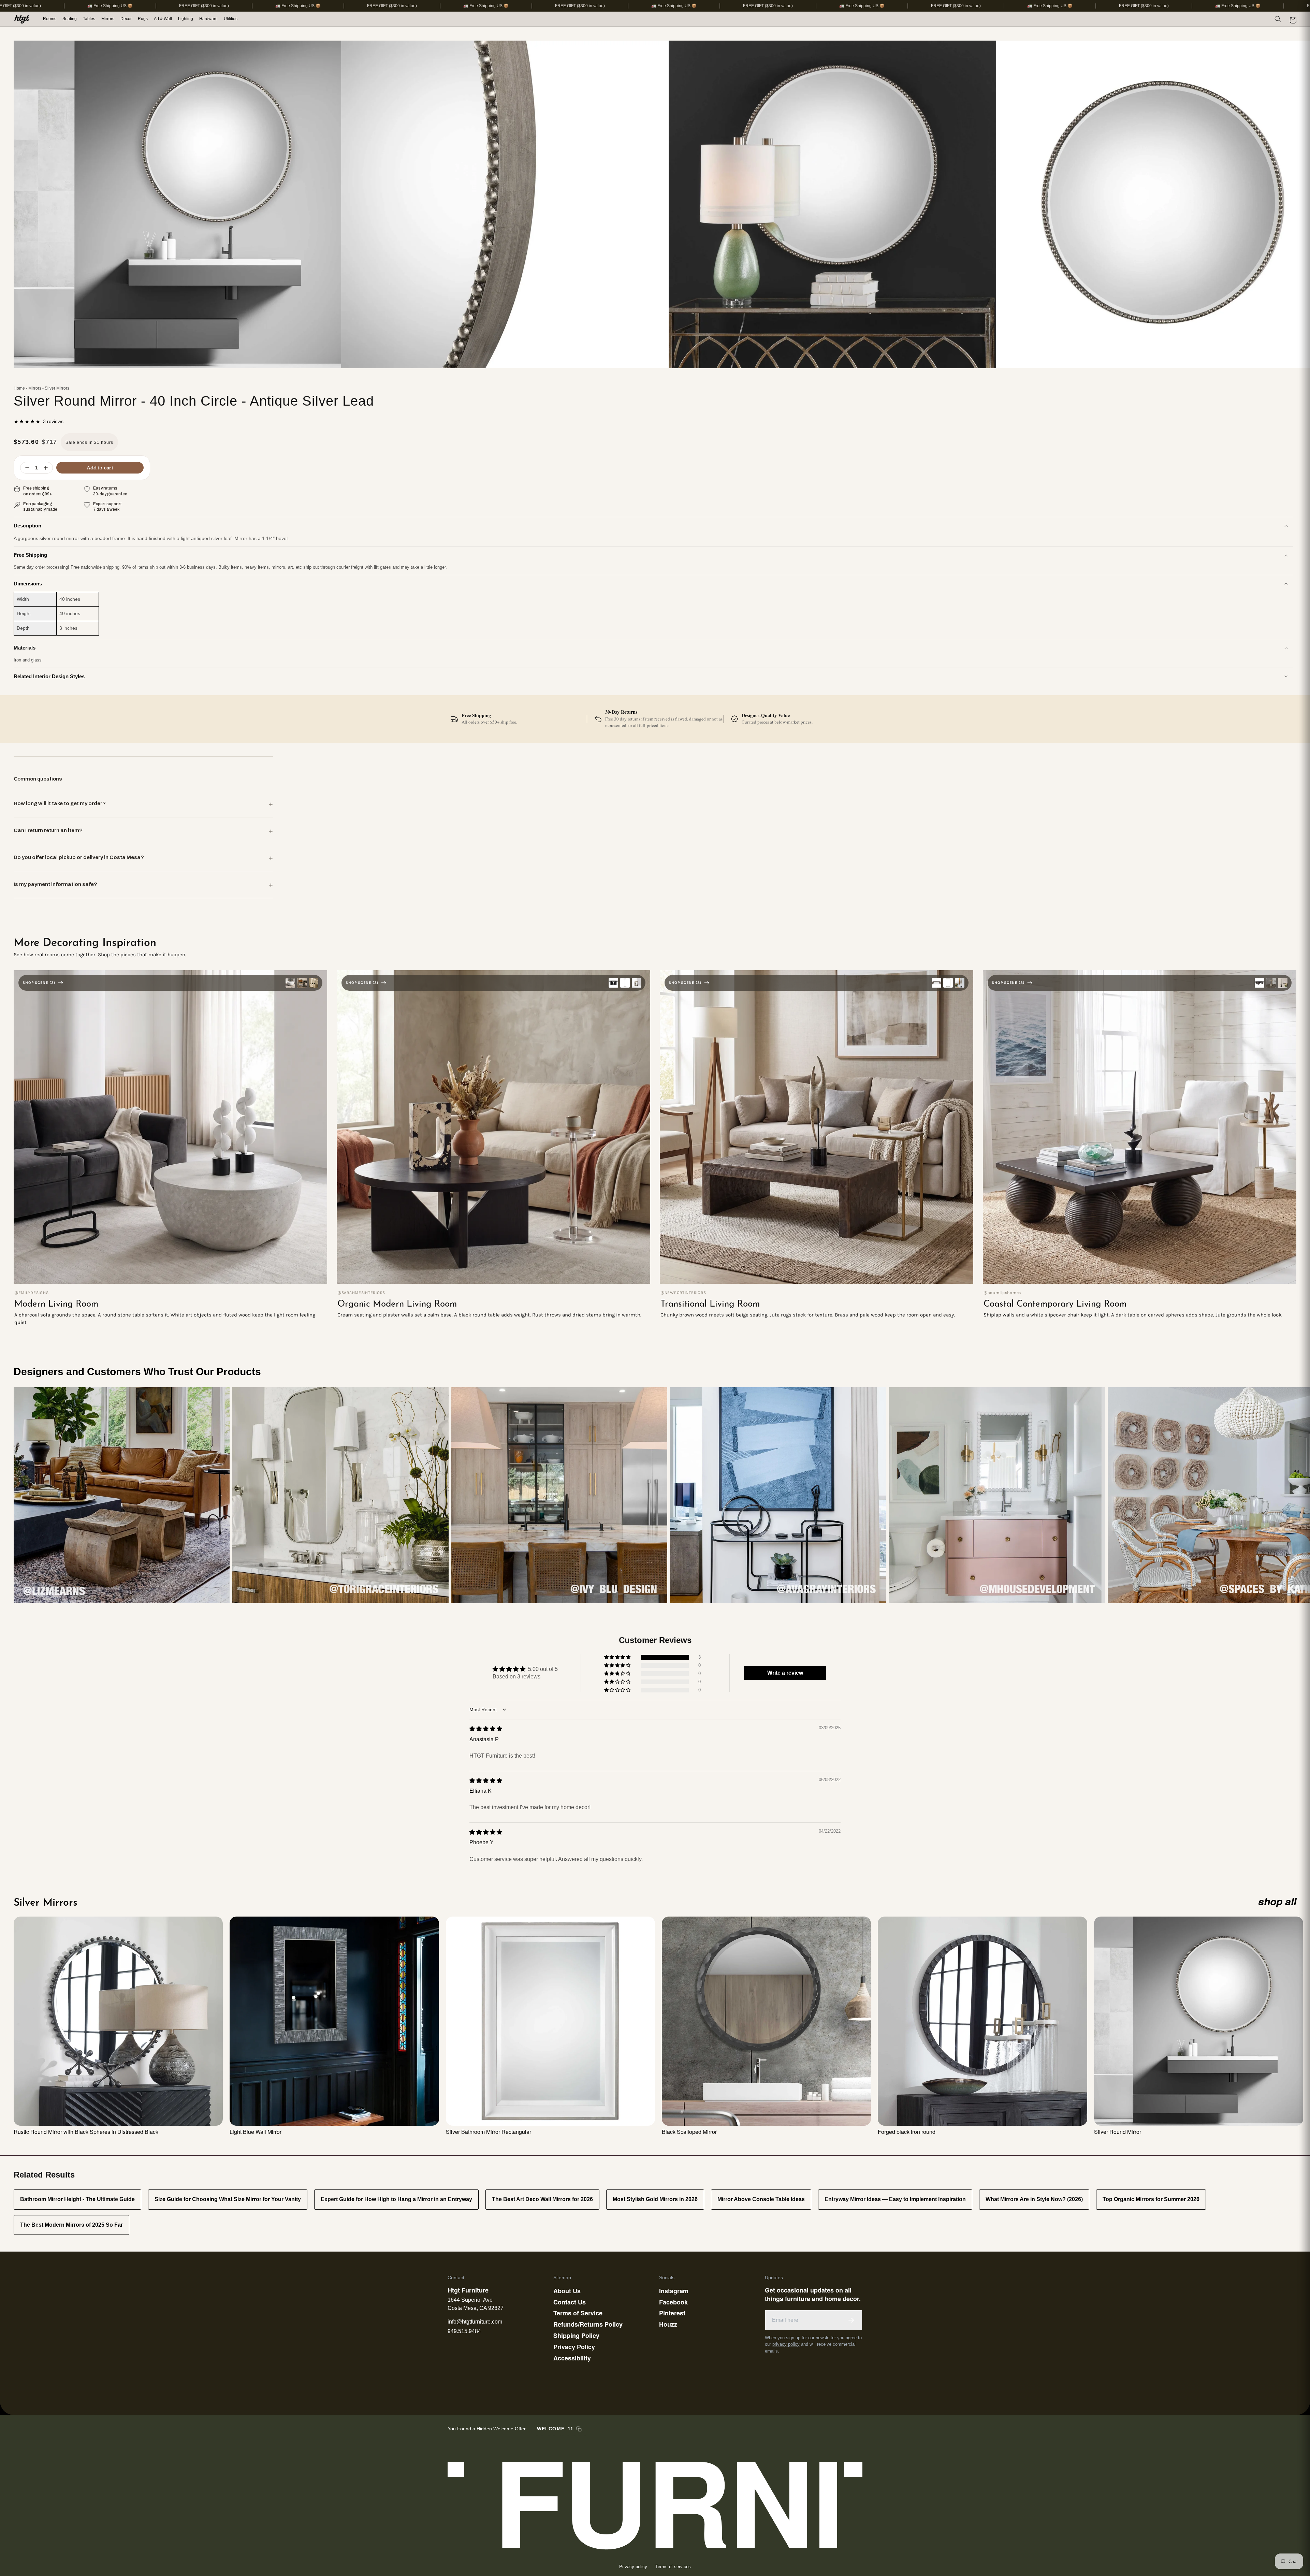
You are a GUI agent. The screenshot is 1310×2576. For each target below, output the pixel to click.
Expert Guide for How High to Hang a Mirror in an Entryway (396, 2199)
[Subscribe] (851, 2320)
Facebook (673, 2302)
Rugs (143, 19)
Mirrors (108, 19)
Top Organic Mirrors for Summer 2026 (1151, 2199)
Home (19, 388)
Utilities (231, 19)
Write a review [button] (785, 1673)
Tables (89, 19)
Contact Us (570, 2302)
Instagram (674, 2291)
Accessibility (572, 2358)
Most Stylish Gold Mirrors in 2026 (655, 2199)
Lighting (186, 19)
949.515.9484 (464, 2331)
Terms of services (673, 2567)
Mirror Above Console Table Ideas (761, 2199)
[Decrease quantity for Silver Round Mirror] (27, 468)
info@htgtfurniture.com (475, 2322)
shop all (1277, 1901)
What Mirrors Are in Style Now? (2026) (1034, 2199)
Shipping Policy (576, 2335)
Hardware (208, 19)
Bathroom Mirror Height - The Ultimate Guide (77, 2199)
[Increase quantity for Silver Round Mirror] (46, 468)
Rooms (50, 19)
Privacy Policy (574, 2347)
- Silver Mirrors (56, 388)
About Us (567, 2291)
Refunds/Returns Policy (588, 2324)
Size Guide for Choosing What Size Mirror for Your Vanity (228, 2199)
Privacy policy (633, 2567)
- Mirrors (34, 388)
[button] (50, 19)
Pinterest (672, 2313)
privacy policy (786, 2344)
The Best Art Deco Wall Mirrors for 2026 (542, 2199)
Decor (126, 19)
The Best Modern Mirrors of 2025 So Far (71, 2225)
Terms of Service (578, 2313)
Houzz (668, 2324)
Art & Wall (163, 19)
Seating (70, 19)
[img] (486, 1729)
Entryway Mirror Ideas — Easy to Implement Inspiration (895, 2199)
